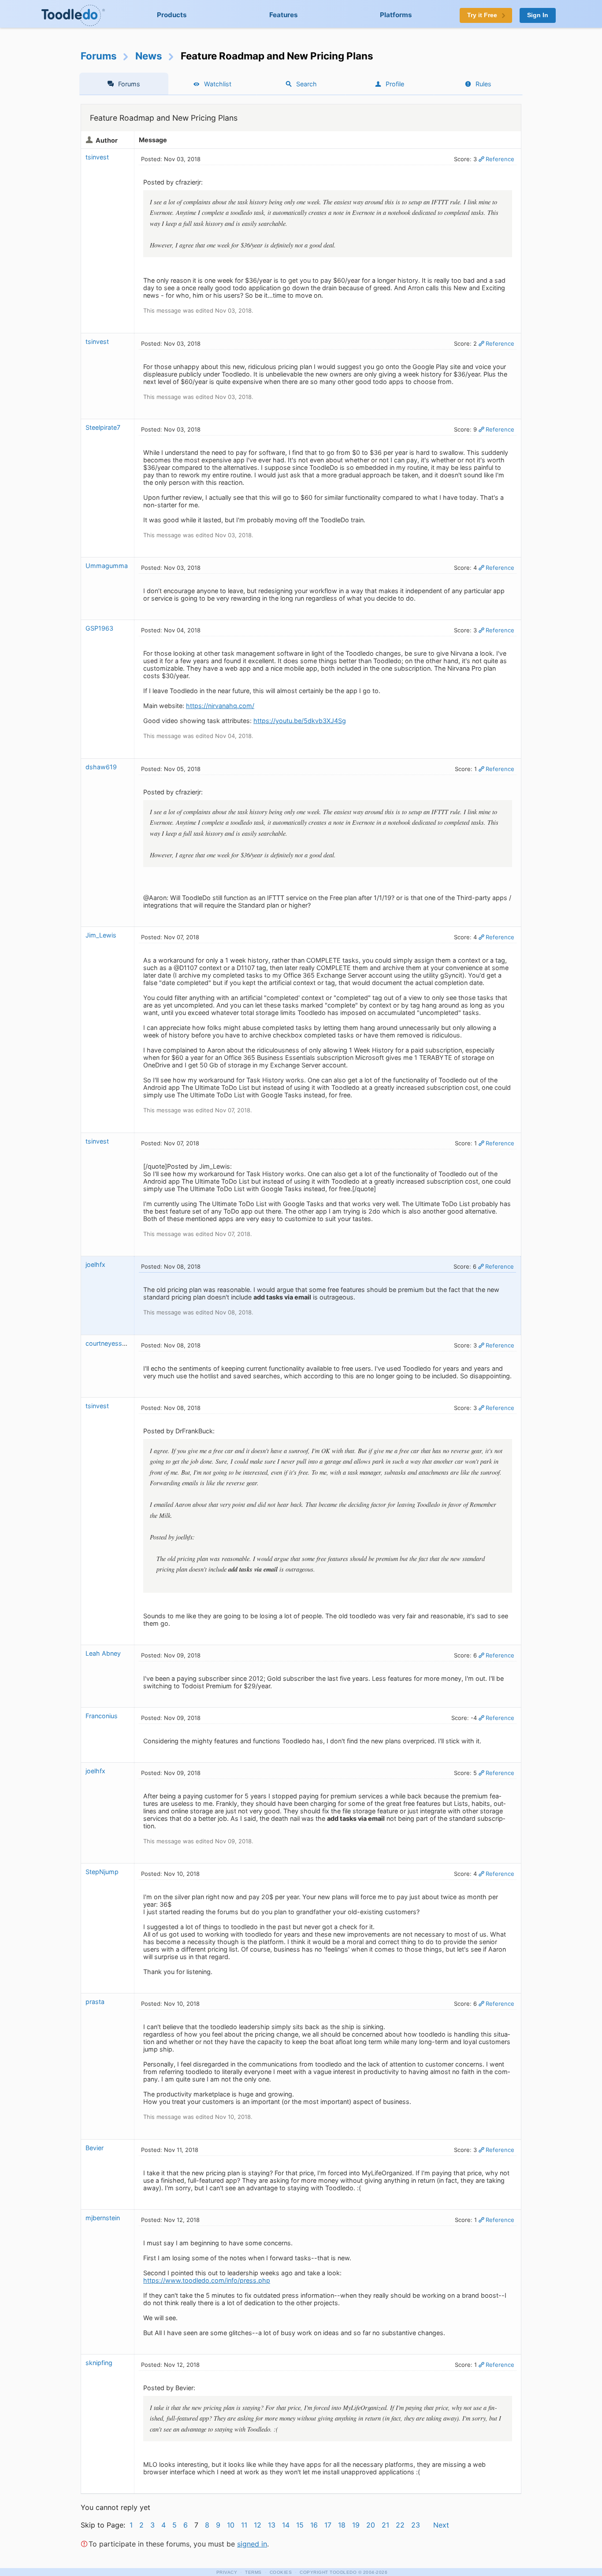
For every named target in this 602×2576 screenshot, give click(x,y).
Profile (395, 84)
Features (284, 15)
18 (342, 2525)
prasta (95, 2002)
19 (356, 2525)
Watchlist (218, 84)
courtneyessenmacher (119, 1343)
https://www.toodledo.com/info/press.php (207, 2280)
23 (416, 2525)
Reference (500, 159)
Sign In (538, 15)
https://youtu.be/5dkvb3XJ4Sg (300, 721)
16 (314, 2525)
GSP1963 (99, 628)
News (149, 56)
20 (371, 2525)
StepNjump (102, 1872)
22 (400, 2525)
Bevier (95, 2148)
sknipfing (99, 2363)
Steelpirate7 (103, 427)
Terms (253, 2572)
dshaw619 (101, 767)
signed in (252, 2544)
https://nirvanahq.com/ (220, 706)
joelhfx (95, 1264)
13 (272, 2525)
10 (231, 2525)
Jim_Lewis (101, 935)
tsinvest (97, 157)
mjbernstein (103, 2218)
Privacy (227, 2572)
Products (172, 15)
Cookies (281, 2572)
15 (300, 2525)
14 (286, 2525)
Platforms (396, 15)
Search (307, 84)
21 (385, 2525)
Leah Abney (103, 1653)
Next (441, 2525)
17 (328, 2525)
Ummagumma (107, 566)
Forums (99, 56)
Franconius (102, 1716)
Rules (483, 84)
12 (258, 2525)
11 (244, 2525)
